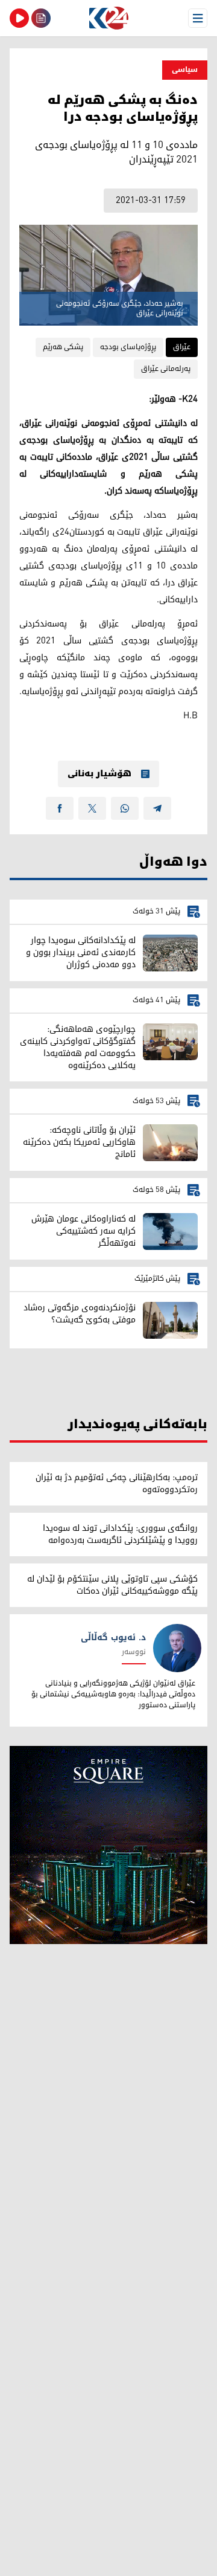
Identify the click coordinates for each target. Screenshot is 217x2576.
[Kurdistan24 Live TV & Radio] (19, 18)
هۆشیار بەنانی (99, 774)
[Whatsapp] (125, 808)
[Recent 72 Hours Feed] (41, 18)
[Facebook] (60, 808)
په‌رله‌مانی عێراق (166, 369)
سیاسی (185, 70)
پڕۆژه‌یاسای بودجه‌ (128, 347)
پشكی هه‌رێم (63, 347)
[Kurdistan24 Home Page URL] (108, 18)
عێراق (182, 347)
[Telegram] (157, 808)
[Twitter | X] (92, 808)
